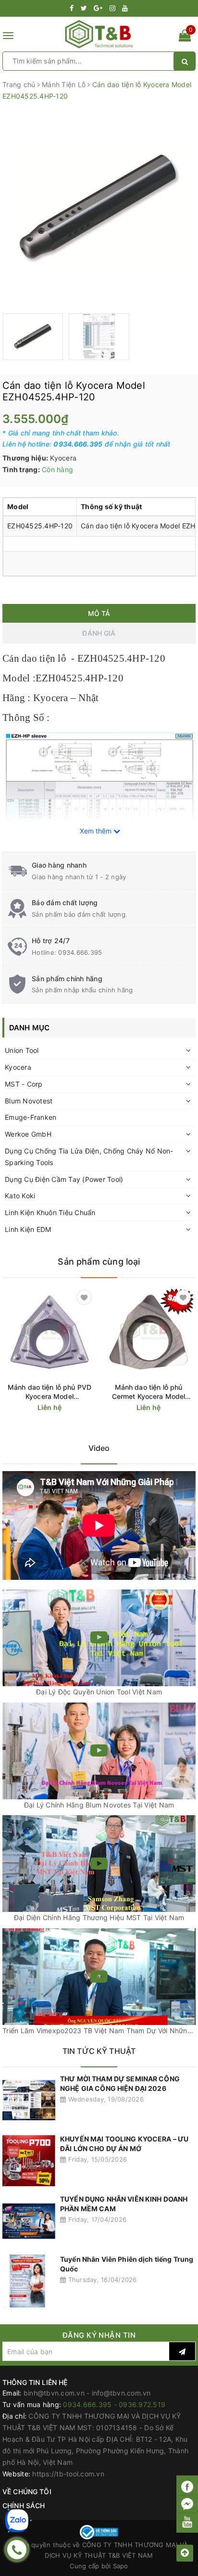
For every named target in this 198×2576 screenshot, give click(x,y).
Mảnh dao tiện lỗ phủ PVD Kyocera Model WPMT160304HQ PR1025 (50, 1392)
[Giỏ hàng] (185, 37)
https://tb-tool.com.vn (68, 2474)
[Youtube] (187, 2522)
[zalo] (17, 2521)
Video (99, 1448)
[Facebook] (187, 2487)
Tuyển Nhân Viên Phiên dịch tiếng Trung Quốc (127, 2264)
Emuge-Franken (31, 1117)
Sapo (121, 2566)
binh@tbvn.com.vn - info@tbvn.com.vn (87, 2393)
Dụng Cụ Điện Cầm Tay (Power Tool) (64, 1179)
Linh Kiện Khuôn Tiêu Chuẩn (50, 1212)
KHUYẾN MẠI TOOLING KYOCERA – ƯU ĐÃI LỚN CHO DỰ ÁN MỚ (124, 2144)
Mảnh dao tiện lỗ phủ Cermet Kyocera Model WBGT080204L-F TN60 (149, 1392)
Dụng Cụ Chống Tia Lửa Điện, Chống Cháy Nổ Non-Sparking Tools (89, 1157)
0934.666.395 (80, 952)
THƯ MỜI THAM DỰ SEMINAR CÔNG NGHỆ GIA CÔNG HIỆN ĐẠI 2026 (120, 2083)
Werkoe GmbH (28, 1134)
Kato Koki (20, 1196)
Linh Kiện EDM (28, 1229)
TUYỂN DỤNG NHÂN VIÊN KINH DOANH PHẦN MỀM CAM (124, 2204)
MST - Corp (24, 1084)
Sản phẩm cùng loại (99, 1262)
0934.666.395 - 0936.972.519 (114, 2404)
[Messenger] (187, 2505)
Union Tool (22, 1050)
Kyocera (18, 1067)
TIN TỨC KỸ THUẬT (99, 2051)
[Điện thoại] (17, 2550)
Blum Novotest (29, 1101)
